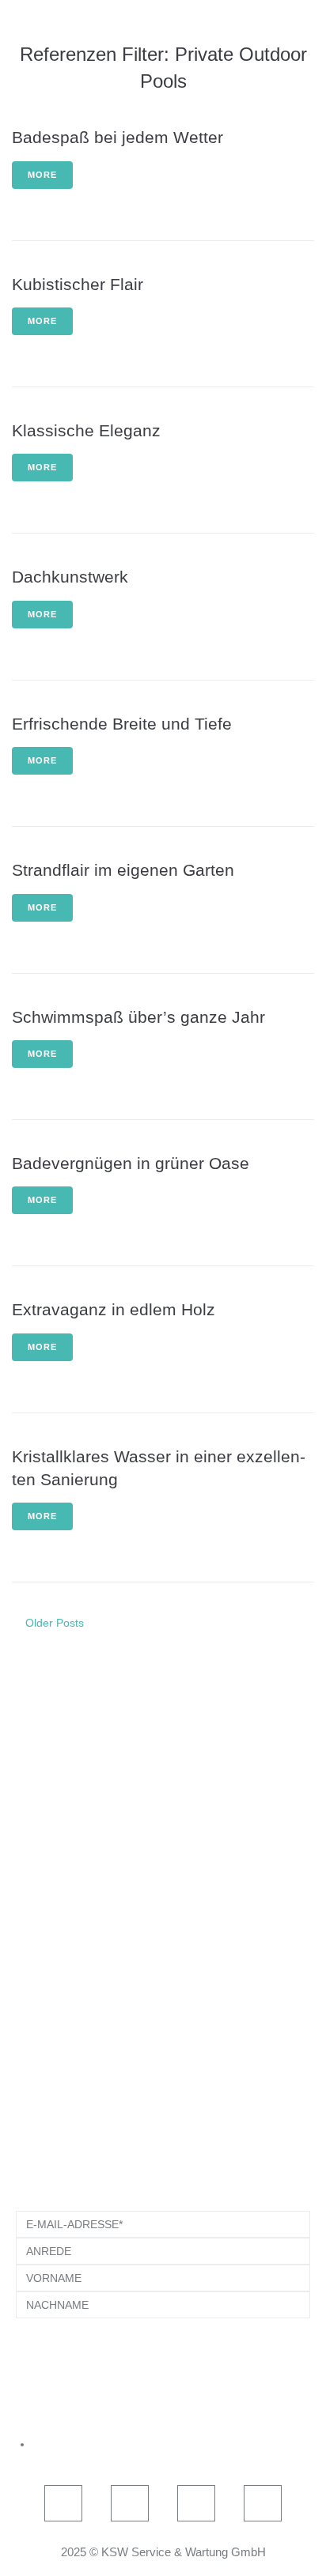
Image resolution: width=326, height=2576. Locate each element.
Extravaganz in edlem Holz (114, 1309)
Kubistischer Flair (78, 284)
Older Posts (48, 1623)
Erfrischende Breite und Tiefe (122, 724)
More (42, 175)
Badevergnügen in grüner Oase (131, 1163)
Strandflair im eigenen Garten (123, 870)
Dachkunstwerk (70, 577)
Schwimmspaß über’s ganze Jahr (138, 1017)
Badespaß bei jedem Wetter (118, 137)
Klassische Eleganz (86, 430)
